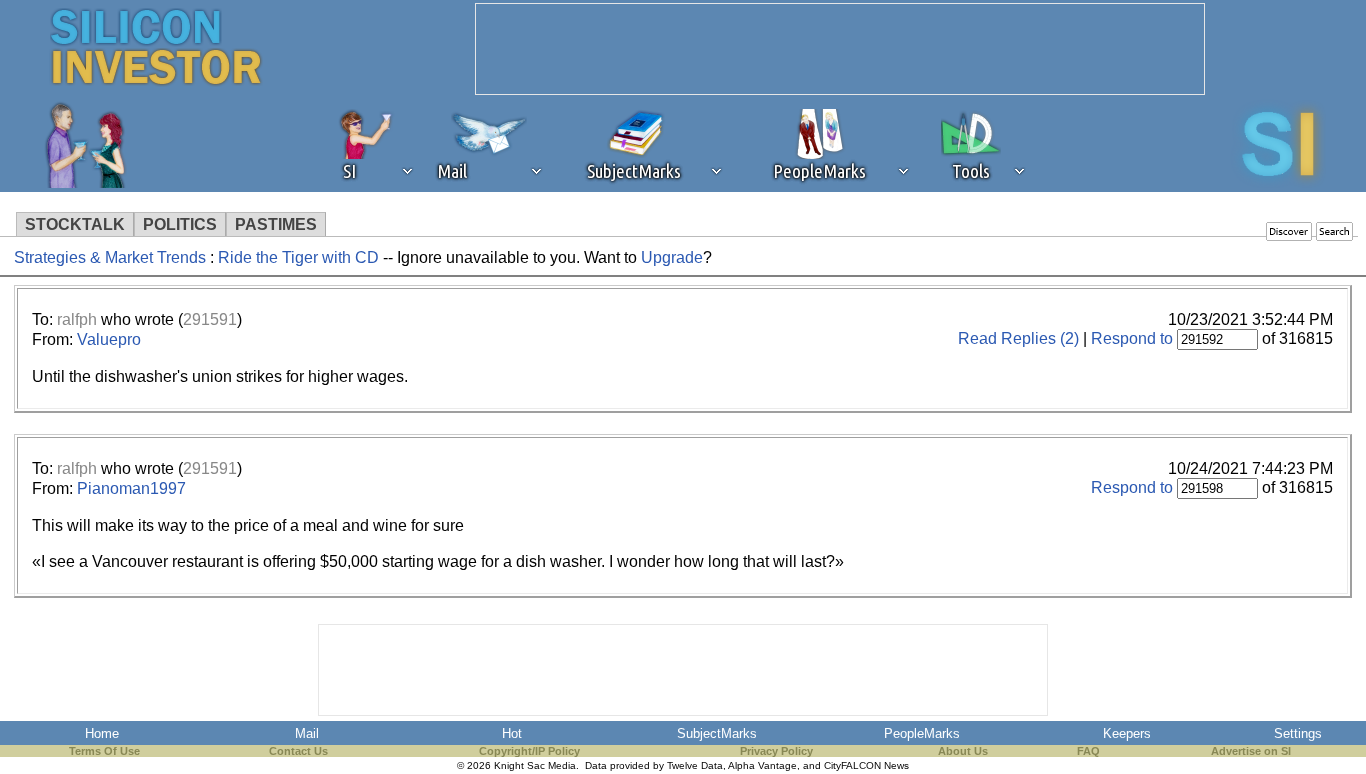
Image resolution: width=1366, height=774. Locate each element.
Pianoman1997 (131, 488)
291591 (210, 319)
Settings (1298, 733)
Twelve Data (695, 765)
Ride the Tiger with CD (298, 257)
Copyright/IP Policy (529, 751)
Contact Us (298, 751)
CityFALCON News (866, 765)
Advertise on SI (1251, 751)
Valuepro (109, 339)
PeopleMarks (922, 733)
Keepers (1127, 733)
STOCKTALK (75, 224)
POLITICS (180, 224)
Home (102, 733)
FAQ (1088, 751)
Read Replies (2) (1018, 338)
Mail (307, 733)
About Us (963, 751)
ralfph (77, 319)
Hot (512, 733)
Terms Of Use (104, 751)
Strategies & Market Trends (110, 257)
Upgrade (672, 257)
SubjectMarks (717, 733)
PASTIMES (276, 224)
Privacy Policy (776, 751)
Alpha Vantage (762, 765)
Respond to (1132, 338)
